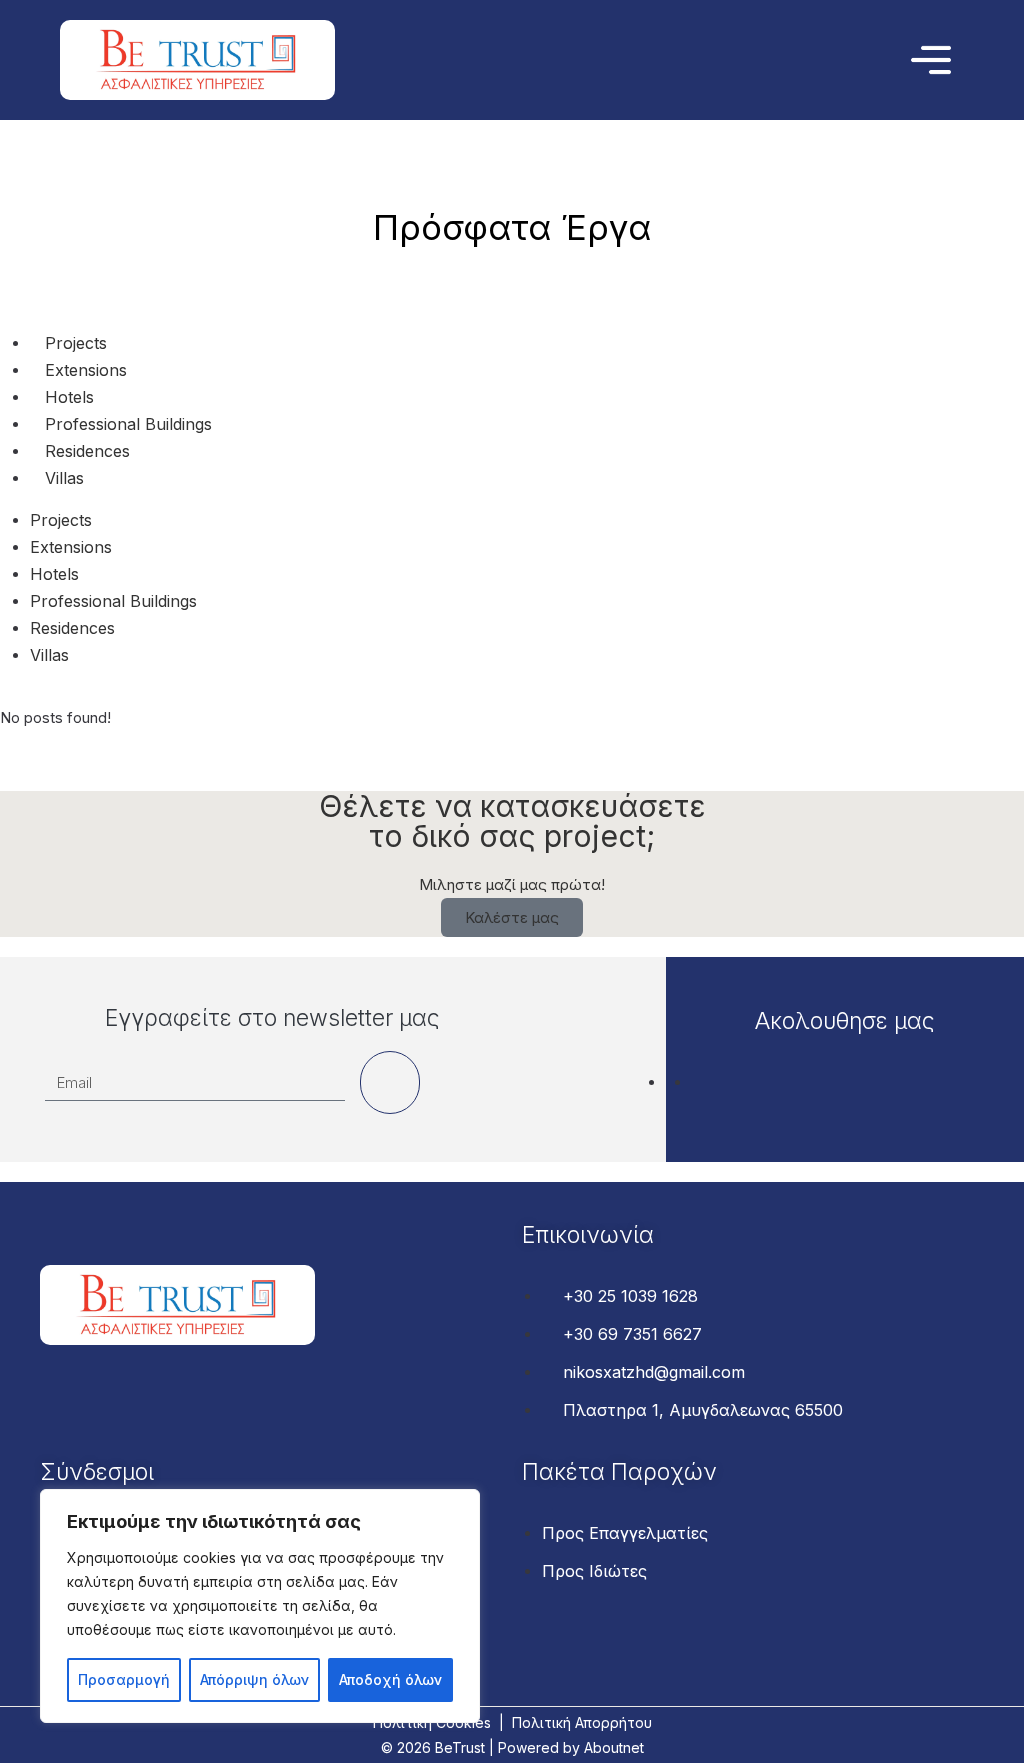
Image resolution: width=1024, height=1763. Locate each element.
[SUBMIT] (390, 1082)
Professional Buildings (128, 424)
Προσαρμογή (124, 1679)
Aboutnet (614, 1747)
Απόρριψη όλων (254, 1679)
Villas (64, 478)
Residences (87, 451)
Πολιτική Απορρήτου (582, 1722)
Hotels (69, 397)
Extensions (86, 370)
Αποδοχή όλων (390, 1679)
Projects (76, 343)
